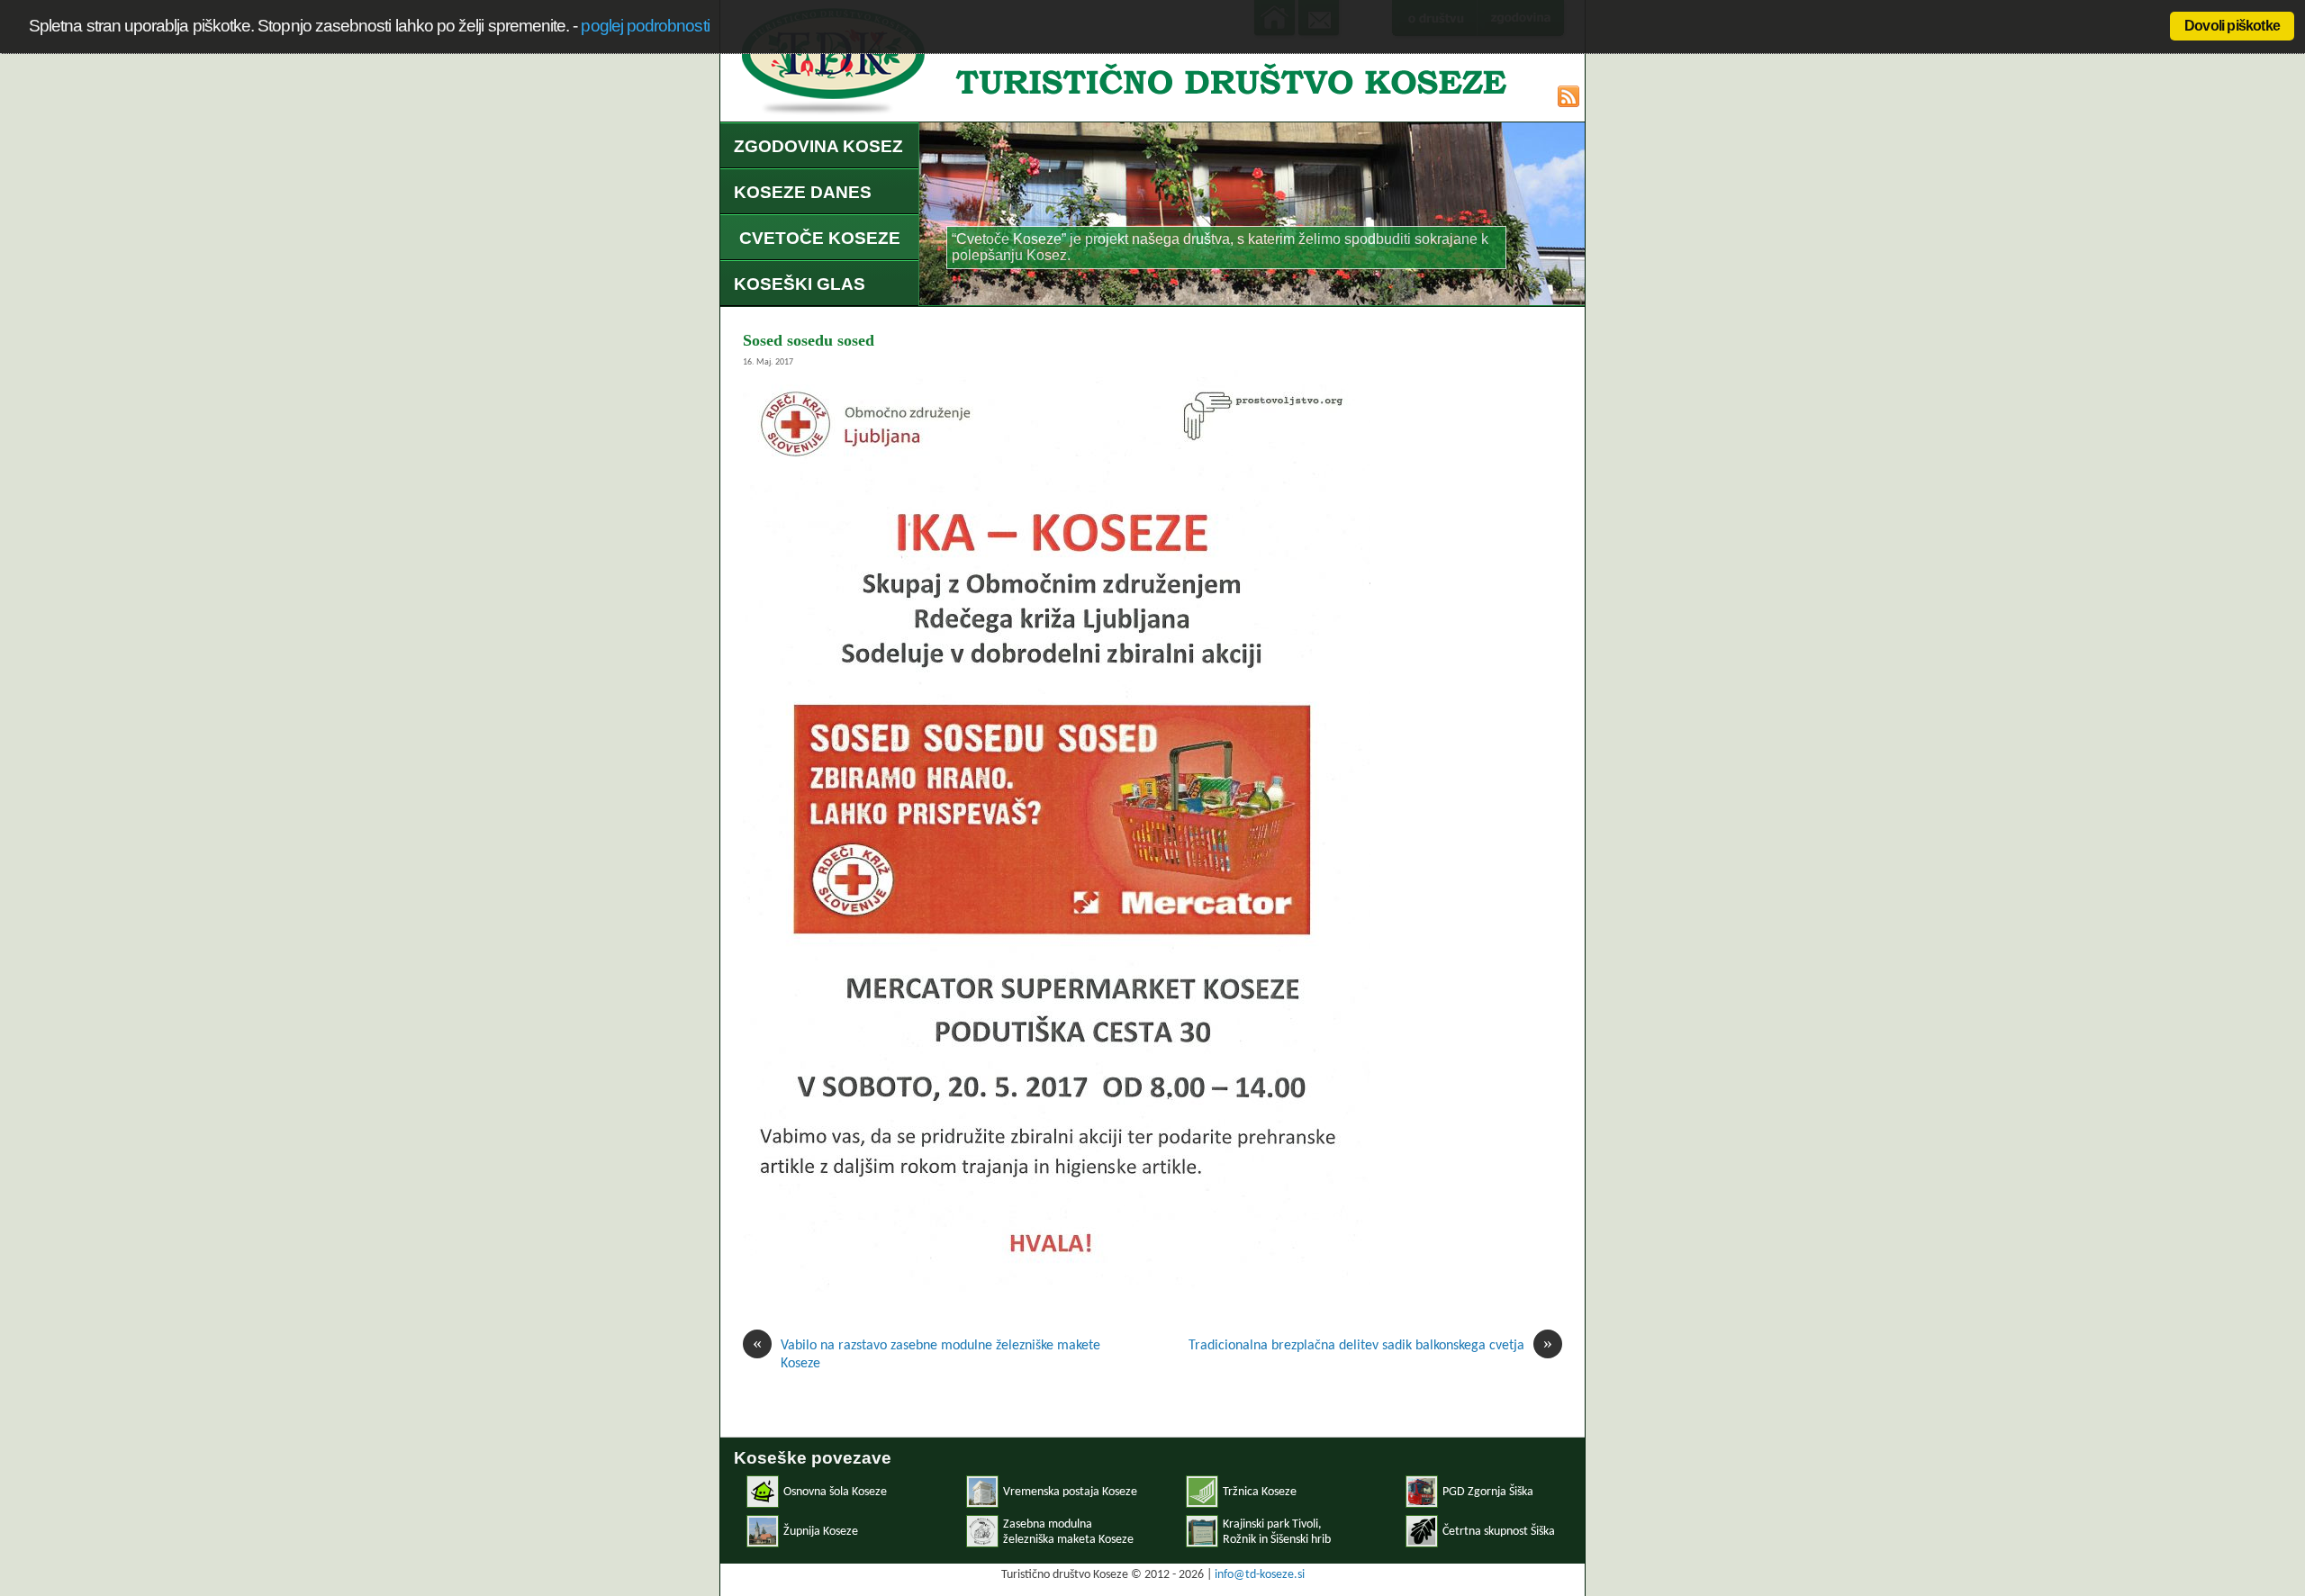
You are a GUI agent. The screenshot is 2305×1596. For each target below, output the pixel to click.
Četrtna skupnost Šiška (1499, 1532)
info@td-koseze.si (1260, 1575)
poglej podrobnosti (645, 26)
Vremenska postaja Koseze (1070, 1492)
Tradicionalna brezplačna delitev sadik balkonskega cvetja (1370, 1345)
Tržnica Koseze (1260, 1492)
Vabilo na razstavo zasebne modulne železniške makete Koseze (927, 1354)
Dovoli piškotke (2232, 26)
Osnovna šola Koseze (835, 1492)
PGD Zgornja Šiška (1488, 1492)
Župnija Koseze (821, 1532)
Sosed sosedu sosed (809, 340)
